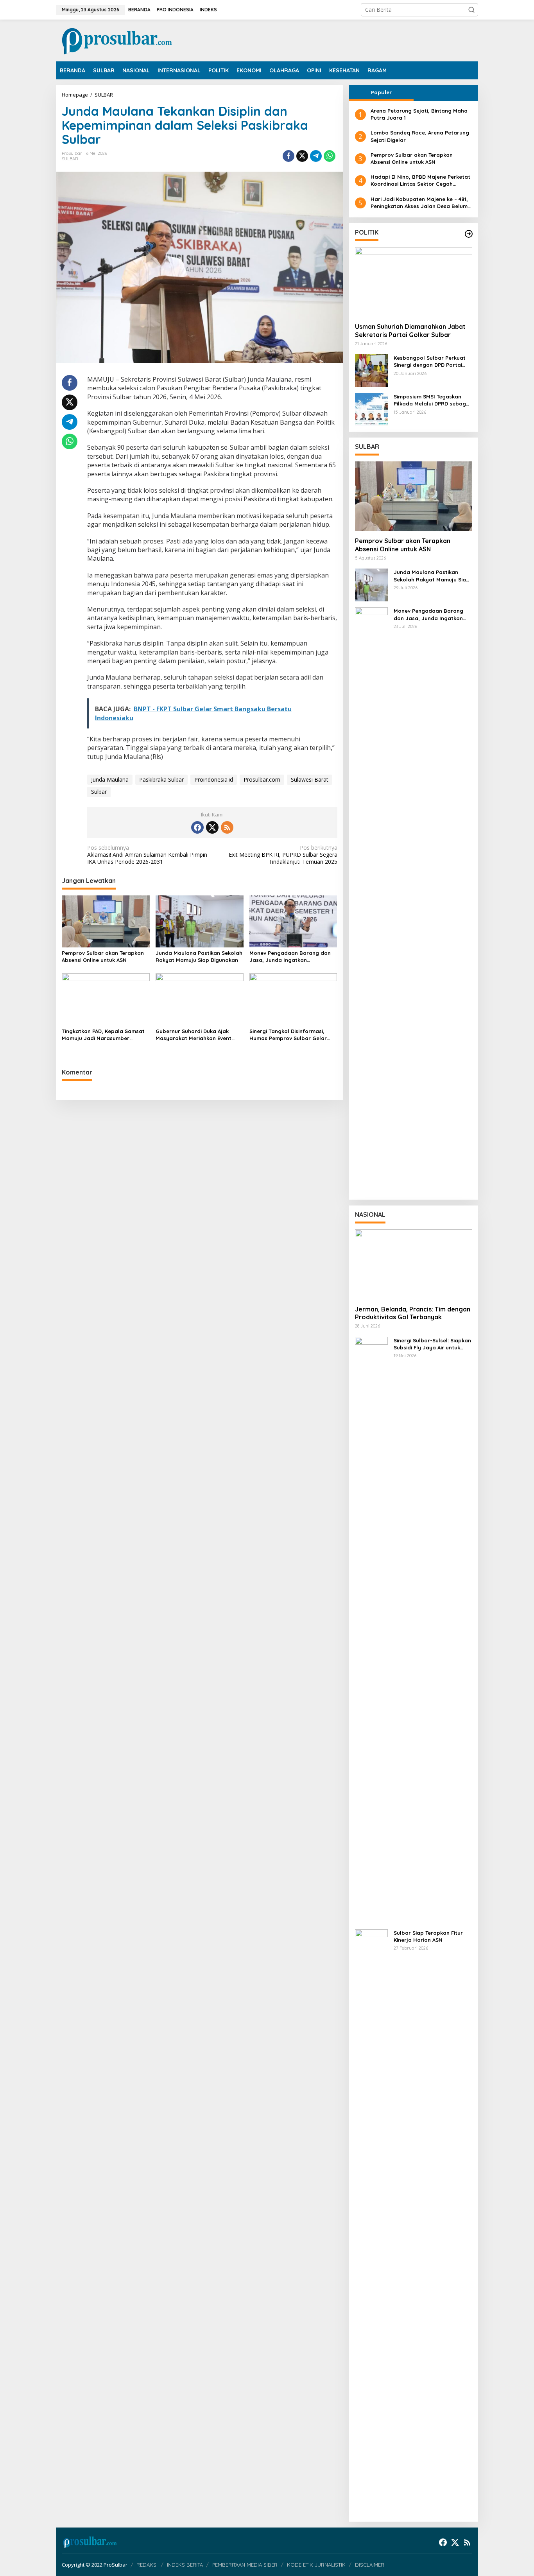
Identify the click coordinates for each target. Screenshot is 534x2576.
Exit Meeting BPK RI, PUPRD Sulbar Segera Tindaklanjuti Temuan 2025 (283, 855)
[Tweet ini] (302, 156)
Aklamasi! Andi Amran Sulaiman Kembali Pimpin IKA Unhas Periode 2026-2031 (147, 855)
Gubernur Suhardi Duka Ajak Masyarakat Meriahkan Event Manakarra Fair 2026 (194, 1035)
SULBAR (70, 159)
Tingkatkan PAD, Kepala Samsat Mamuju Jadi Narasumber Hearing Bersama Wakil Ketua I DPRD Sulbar (103, 1035)
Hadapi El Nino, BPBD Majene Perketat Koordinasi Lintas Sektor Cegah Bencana (420, 180)
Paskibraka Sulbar (161, 779)
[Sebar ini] (289, 156)
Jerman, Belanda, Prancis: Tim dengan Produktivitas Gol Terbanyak (413, 1313)
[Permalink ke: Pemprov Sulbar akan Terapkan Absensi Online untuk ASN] (106, 921)
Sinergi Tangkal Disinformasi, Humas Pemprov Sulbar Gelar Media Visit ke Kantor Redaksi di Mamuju (291, 1035)
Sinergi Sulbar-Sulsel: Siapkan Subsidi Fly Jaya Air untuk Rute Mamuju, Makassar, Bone (432, 1344)
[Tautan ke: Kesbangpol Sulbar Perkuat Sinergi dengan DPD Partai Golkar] (371, 370)
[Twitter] (212, 827)
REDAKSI (147, 2565)
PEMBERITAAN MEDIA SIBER (245, 2565)
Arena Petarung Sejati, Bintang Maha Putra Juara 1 (419, 114)
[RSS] (227, 827)
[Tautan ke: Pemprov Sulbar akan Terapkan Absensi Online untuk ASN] (414, 496)
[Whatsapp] (330, 156)
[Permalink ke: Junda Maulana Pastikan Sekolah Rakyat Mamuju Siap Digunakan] (200, 921)
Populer (381, 92)
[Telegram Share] (316, 156)
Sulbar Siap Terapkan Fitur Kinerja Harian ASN (428, 1936)
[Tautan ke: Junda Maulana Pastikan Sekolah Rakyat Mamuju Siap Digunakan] (371, 584)
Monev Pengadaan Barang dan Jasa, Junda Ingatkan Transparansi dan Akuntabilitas (290, 957)
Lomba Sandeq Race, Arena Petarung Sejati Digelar (420, 136)
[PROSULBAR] (117, 40)
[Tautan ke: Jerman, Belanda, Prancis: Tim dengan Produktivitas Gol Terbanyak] (414, 1264)
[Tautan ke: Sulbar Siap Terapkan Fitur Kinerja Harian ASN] (371, 2222)
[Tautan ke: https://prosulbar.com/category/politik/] (469, 234)
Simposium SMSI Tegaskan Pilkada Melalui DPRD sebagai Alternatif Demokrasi (432, 400)
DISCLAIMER (370, 2565)
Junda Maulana (110, 779)
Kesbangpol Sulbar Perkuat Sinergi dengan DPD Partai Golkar (430, 361)
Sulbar (99, 792)
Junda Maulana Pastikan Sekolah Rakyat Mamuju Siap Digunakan (199, 956)
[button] (471, 10)
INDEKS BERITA (185, 2565)
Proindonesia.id (214, 779)
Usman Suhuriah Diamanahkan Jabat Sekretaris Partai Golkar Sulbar (410, 331)
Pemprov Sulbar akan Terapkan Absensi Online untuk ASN (103, 956)
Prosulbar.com (262, 779)
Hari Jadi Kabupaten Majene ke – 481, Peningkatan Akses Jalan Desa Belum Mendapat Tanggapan (419, 203)
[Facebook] (197, 827)
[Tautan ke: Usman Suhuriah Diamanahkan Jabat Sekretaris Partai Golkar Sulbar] (414, 282)
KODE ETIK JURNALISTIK (316, 2565)
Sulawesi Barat (310, 779)
